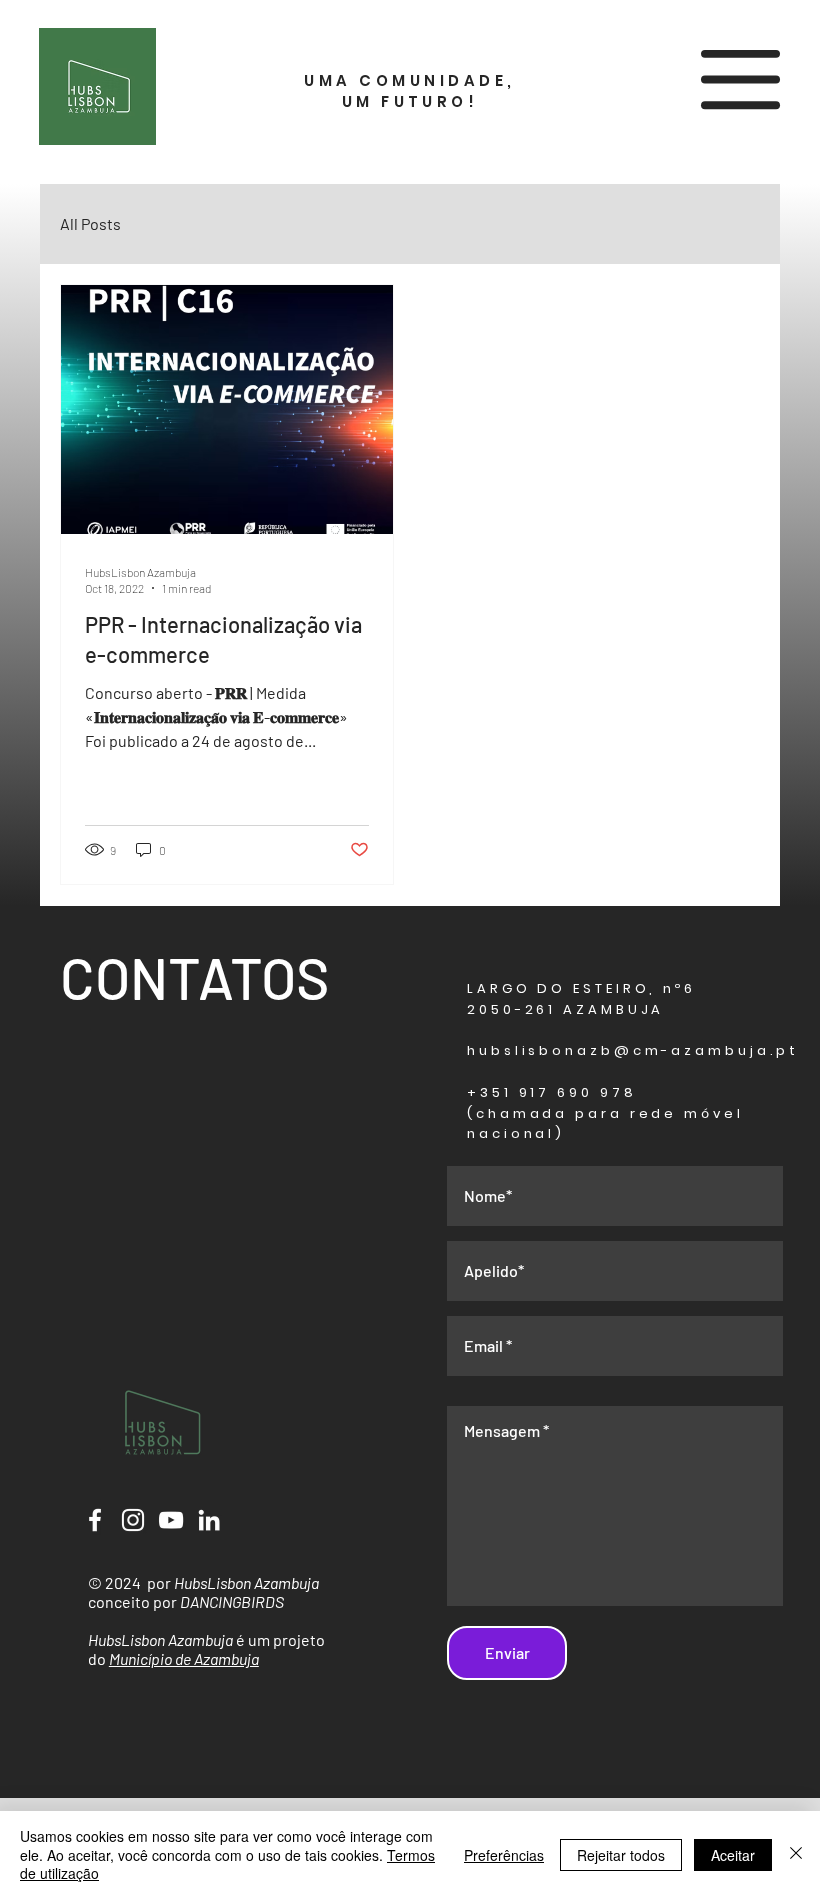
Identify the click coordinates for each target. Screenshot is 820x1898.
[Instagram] (133, 1520)
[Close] (796, 1854)
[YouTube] (171, 1520)
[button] (740, 79)
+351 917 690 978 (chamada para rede (575, 1103)
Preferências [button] (504, 1855)
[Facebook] (95, 1520)
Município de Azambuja (184, 1658)
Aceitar (733, 1855)
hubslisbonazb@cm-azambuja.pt (633, 1050)
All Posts (90, 223)
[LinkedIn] (209, 1520)
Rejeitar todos (621, 1855)
